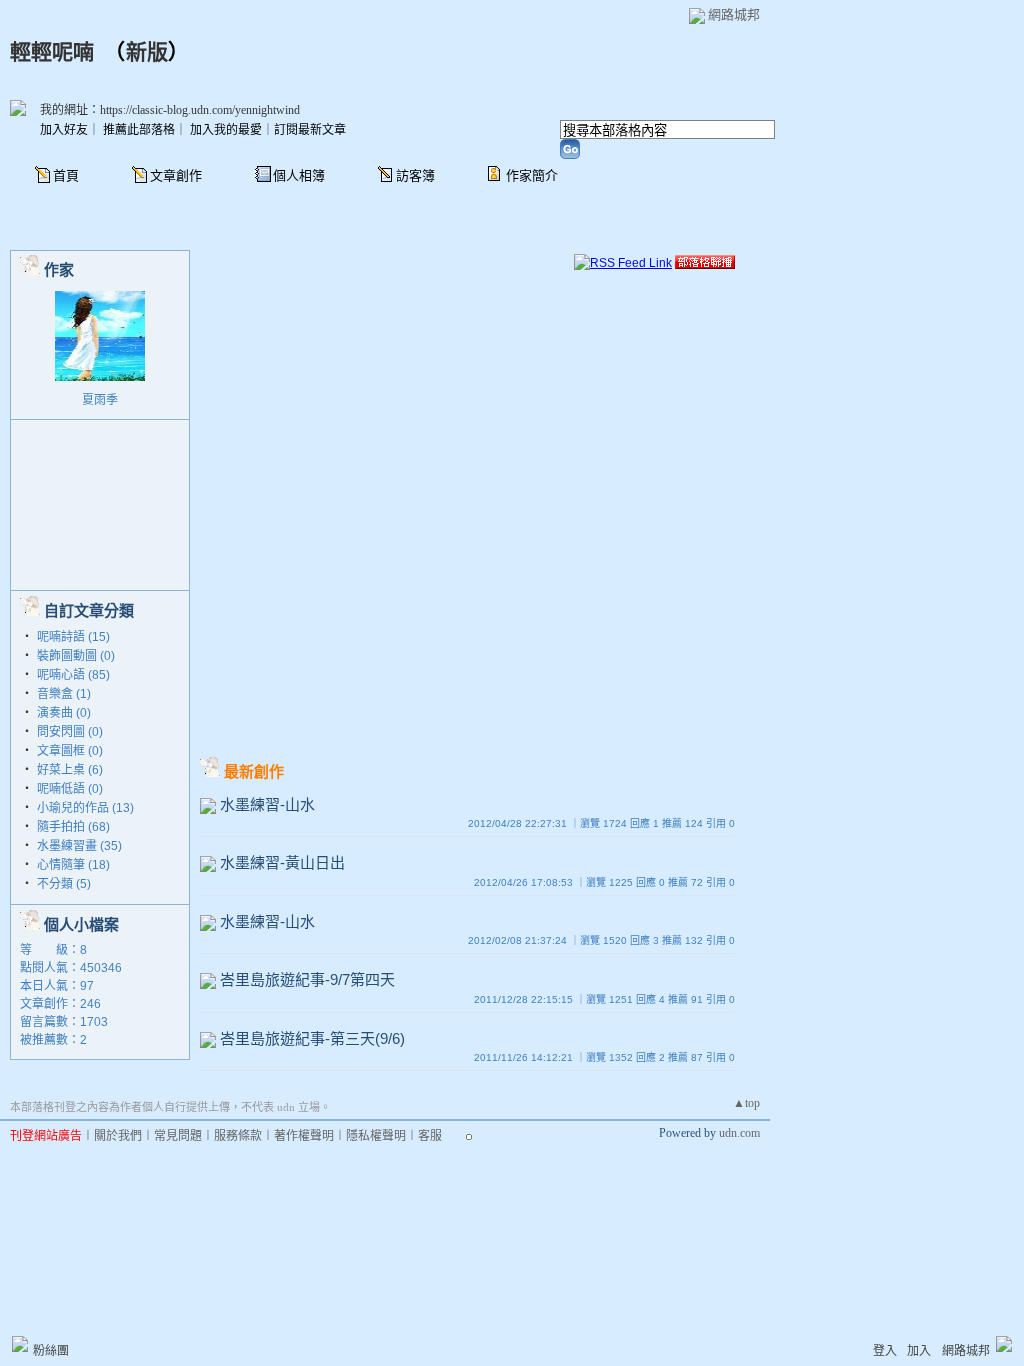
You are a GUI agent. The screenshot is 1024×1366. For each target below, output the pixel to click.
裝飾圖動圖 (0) (76, 656)
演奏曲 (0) (64, 713)
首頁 (66, 175)
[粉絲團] (20, 1344)
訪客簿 (415, 175)
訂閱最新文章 (310, 130)
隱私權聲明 (376, 1136)
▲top (746, 1103)
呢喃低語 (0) (70, 789)
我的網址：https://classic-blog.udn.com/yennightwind (170, 110)
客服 (430, 1136)
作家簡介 (532, 175)
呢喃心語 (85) (73, 675)
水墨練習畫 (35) (79, 846)
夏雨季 (100, 400)
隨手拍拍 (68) (73, 827)
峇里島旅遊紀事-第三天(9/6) (312, 1038)
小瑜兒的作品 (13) (85, 808)
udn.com (739, 1133)
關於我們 (118, 1136)
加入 (919, 1351)
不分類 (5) (64, 884)
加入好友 (64, 130)
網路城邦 (734, 14)
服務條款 (238, 1136)
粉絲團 (51, 1351)
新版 (147, 52)
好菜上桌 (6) (70, 770)
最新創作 (254, 771)
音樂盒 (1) (64, 694)
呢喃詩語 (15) (73, 637)
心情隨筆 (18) (73, 865)
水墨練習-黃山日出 (282, 862)
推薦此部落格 (139, 130)
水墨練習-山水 (267, 804)
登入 (885, 1351)
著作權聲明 (304, 1136)
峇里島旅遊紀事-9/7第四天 (307, 979)
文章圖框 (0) (70, 751)
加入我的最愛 (226, 130)
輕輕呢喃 (52, 52)
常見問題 (178, 1136)
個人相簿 (299, 175)
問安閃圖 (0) (70, 732)
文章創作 (176, 175)
